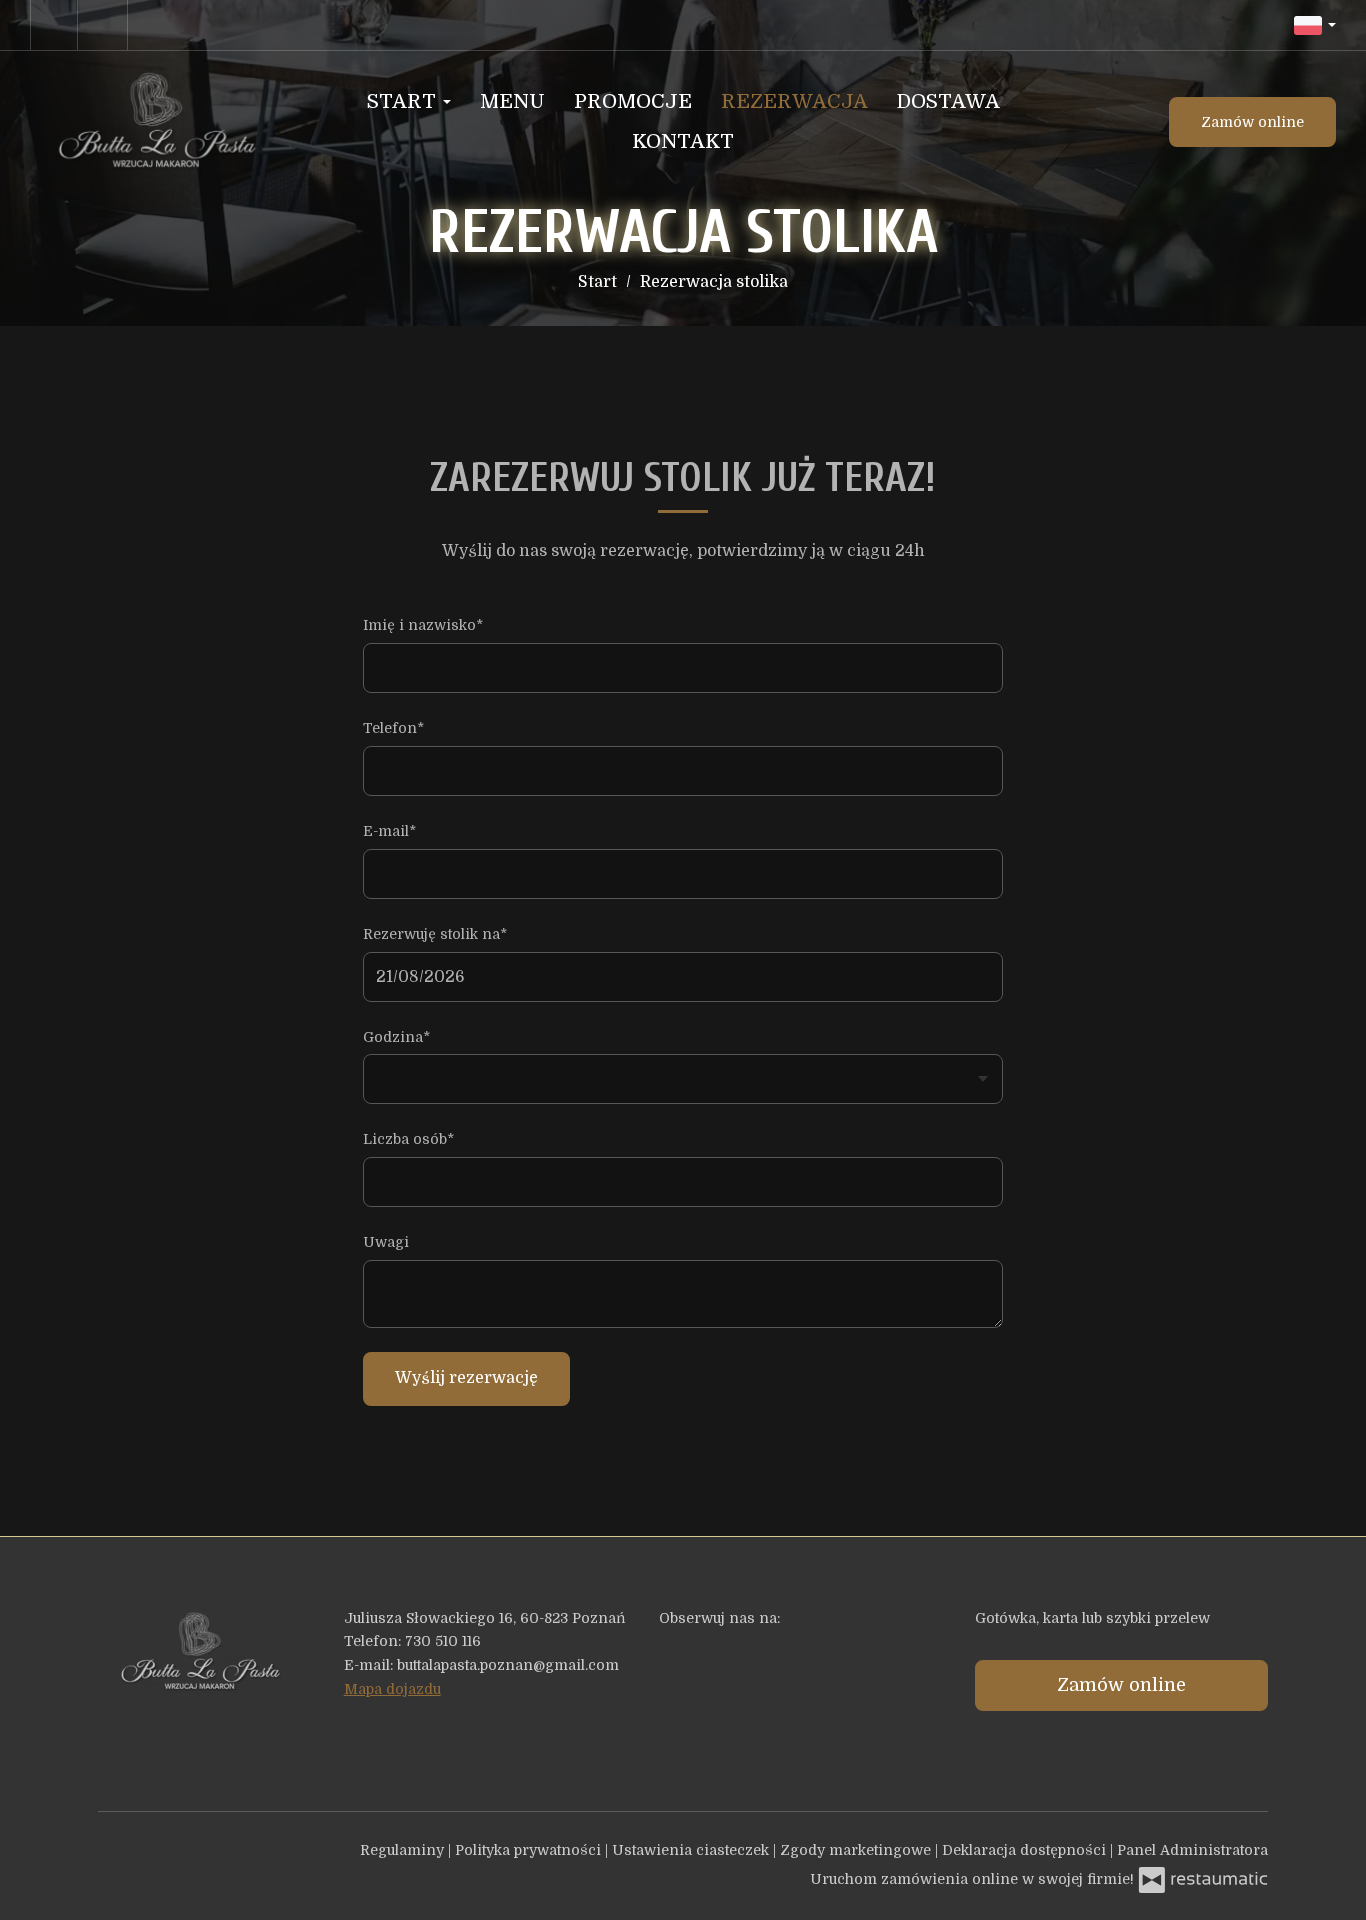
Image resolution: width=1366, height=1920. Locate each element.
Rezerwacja (794, 101)
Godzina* (396, 1037)
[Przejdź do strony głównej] (154, 121)
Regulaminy (404, 1850)
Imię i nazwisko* (423, 625)
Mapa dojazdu (392, 1689)
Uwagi (386, 1242)
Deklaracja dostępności (1026, 1850)
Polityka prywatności (530, 1850)
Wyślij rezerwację (466, 1378)
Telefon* (393, 728)
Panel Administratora (1192, 1850)
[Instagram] (105, 25)
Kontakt (683, 141)
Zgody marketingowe (857, 1850)
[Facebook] (54, 25)
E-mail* (389, 831)
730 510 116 (443, 1641)
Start (404, 101)
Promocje (633, 101)
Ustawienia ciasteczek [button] (692, 1850)
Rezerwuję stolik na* (435, 934)
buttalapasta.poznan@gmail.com (508, 1665)
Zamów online (1252, 122)
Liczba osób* (408, 1139)
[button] (1315, 25)
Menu (512, 101)
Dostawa (948, 101)
